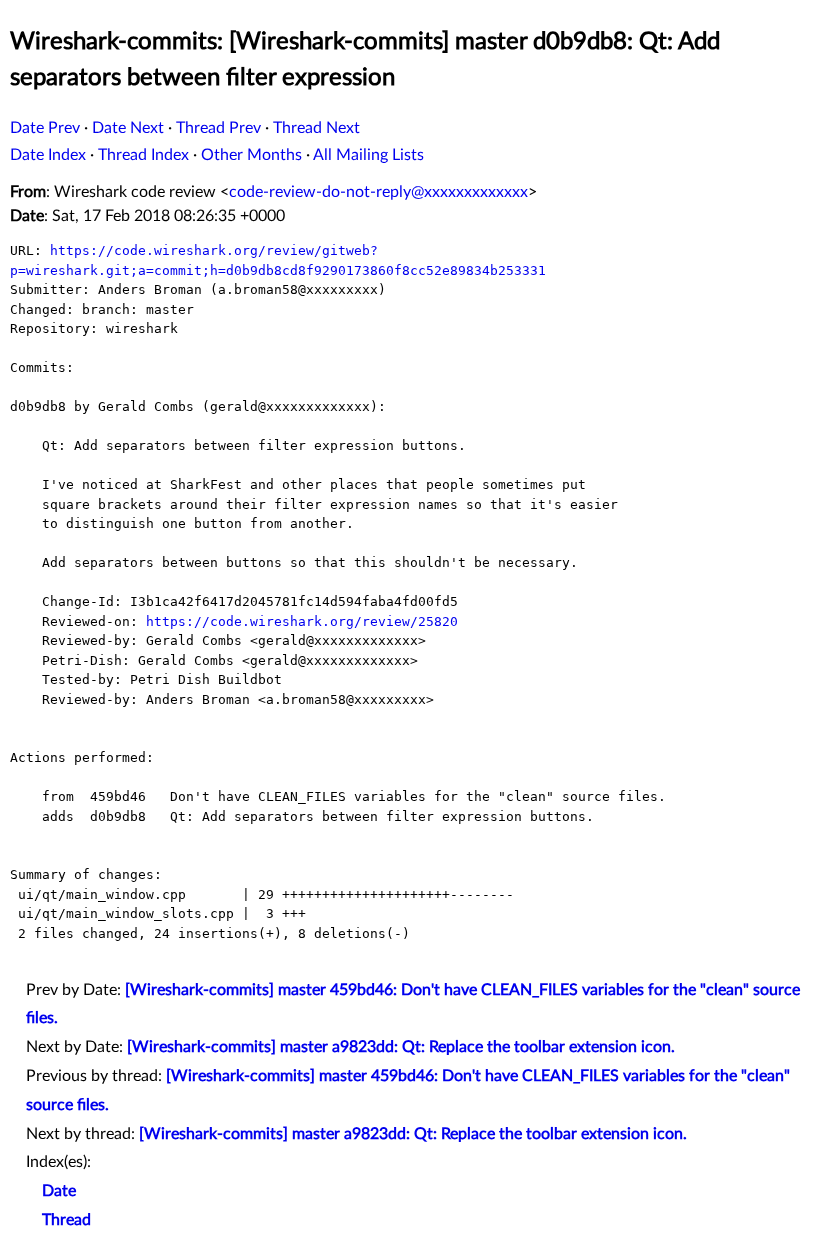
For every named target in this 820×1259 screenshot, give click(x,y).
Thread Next (316, 128)
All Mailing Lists (368, 155)
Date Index (48, 155)
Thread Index (143, 155)
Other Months (251, 155)
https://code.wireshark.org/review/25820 (302, 621)
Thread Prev (218, 128)
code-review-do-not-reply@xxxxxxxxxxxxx (378, 192)
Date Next (128, 128)
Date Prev (45, 128)
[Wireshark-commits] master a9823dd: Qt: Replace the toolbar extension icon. (401, 1047)
